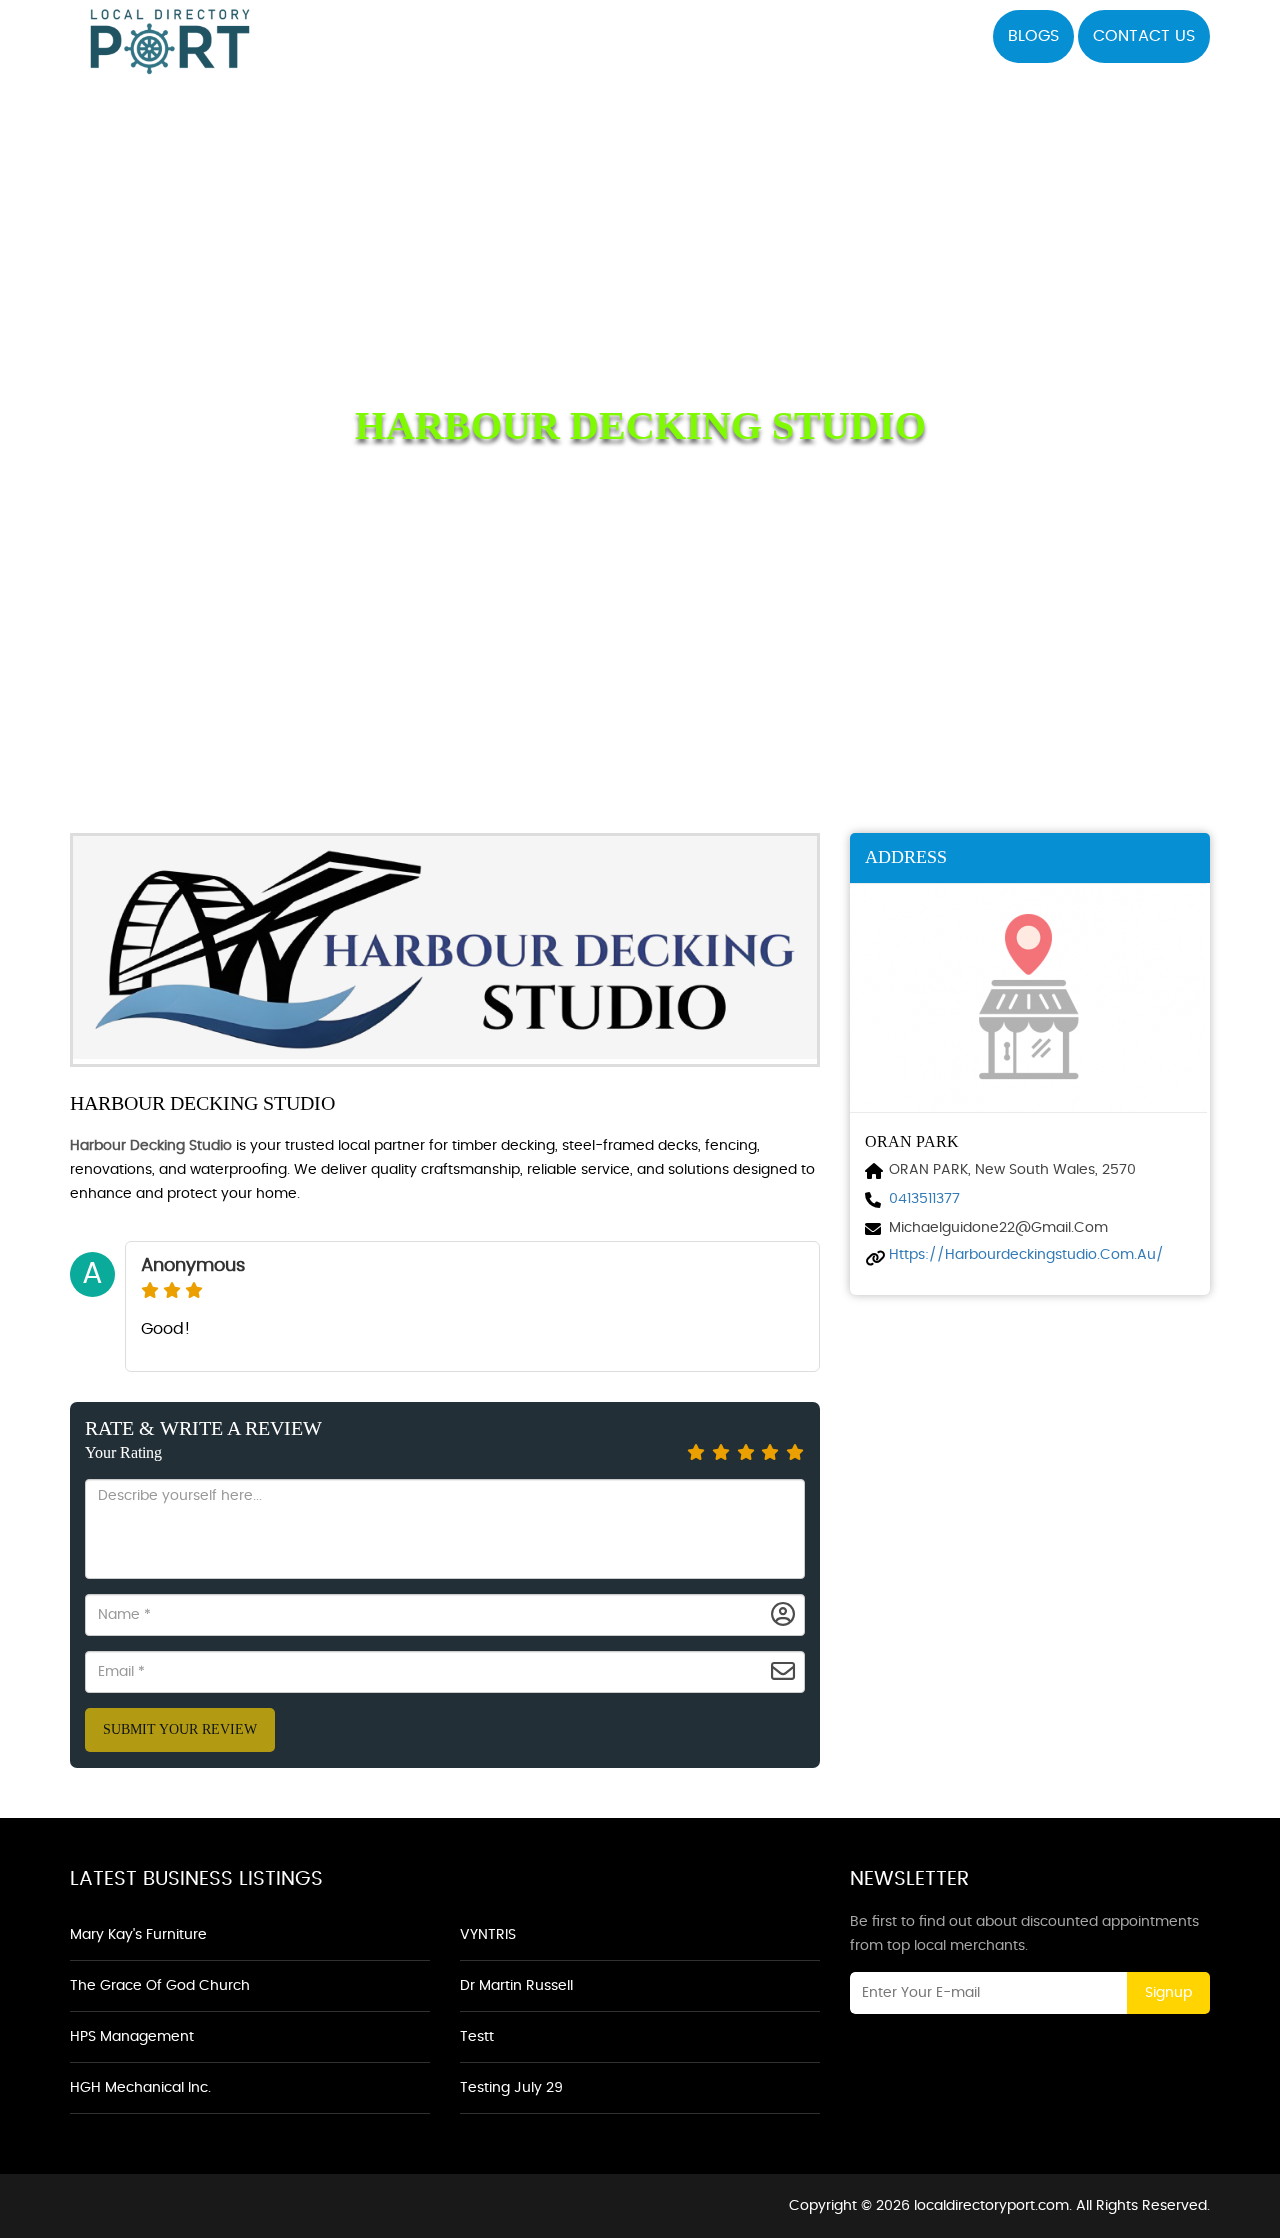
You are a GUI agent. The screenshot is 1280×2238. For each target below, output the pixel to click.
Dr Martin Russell (516, 1986)
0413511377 (924, 1199)
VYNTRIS (488, 1935)
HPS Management (132, 2037)
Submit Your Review (180, 1729)
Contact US (1144, 36)
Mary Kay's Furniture (138, 1935)
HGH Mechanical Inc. (140, 2088)
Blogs (1033, 36)
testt (477, 2037)
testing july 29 (511, 2088)
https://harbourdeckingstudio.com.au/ (1026, 1255)
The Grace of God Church (160, 1986)
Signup (1168, 1993)
